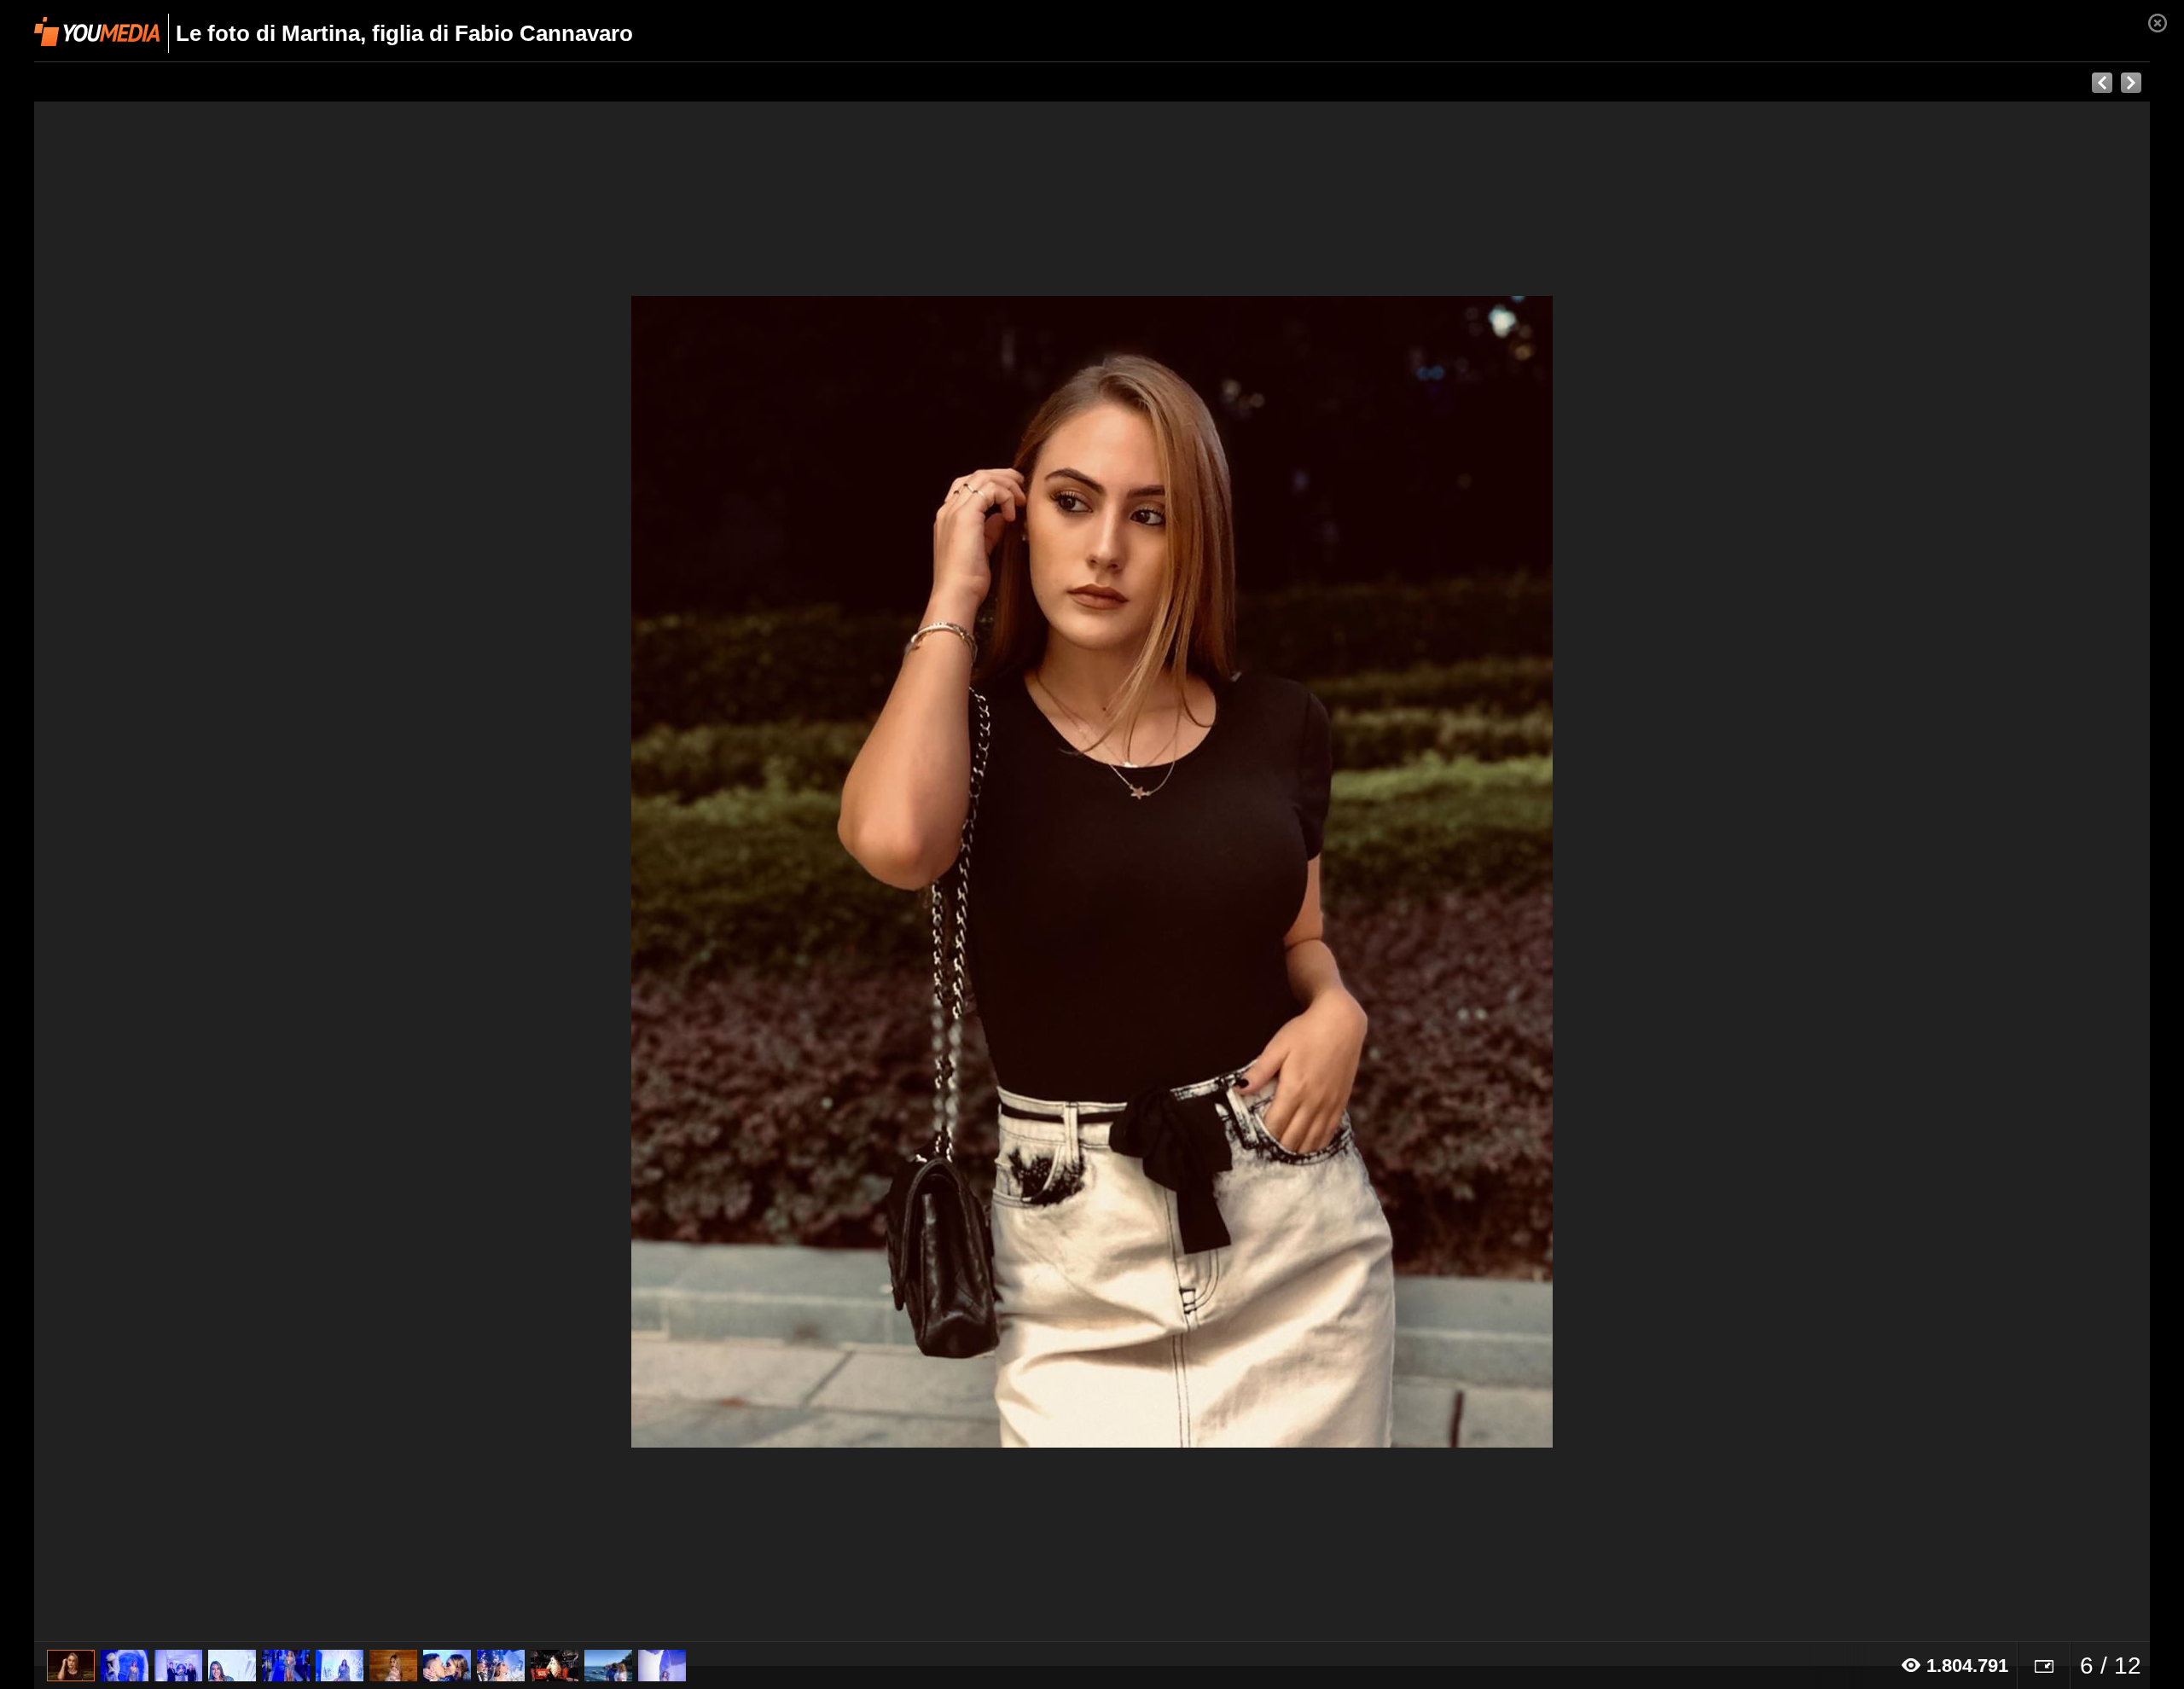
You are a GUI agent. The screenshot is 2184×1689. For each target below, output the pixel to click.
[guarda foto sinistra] (246, 872)
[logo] (97, 32)
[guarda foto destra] (1304, 872)
